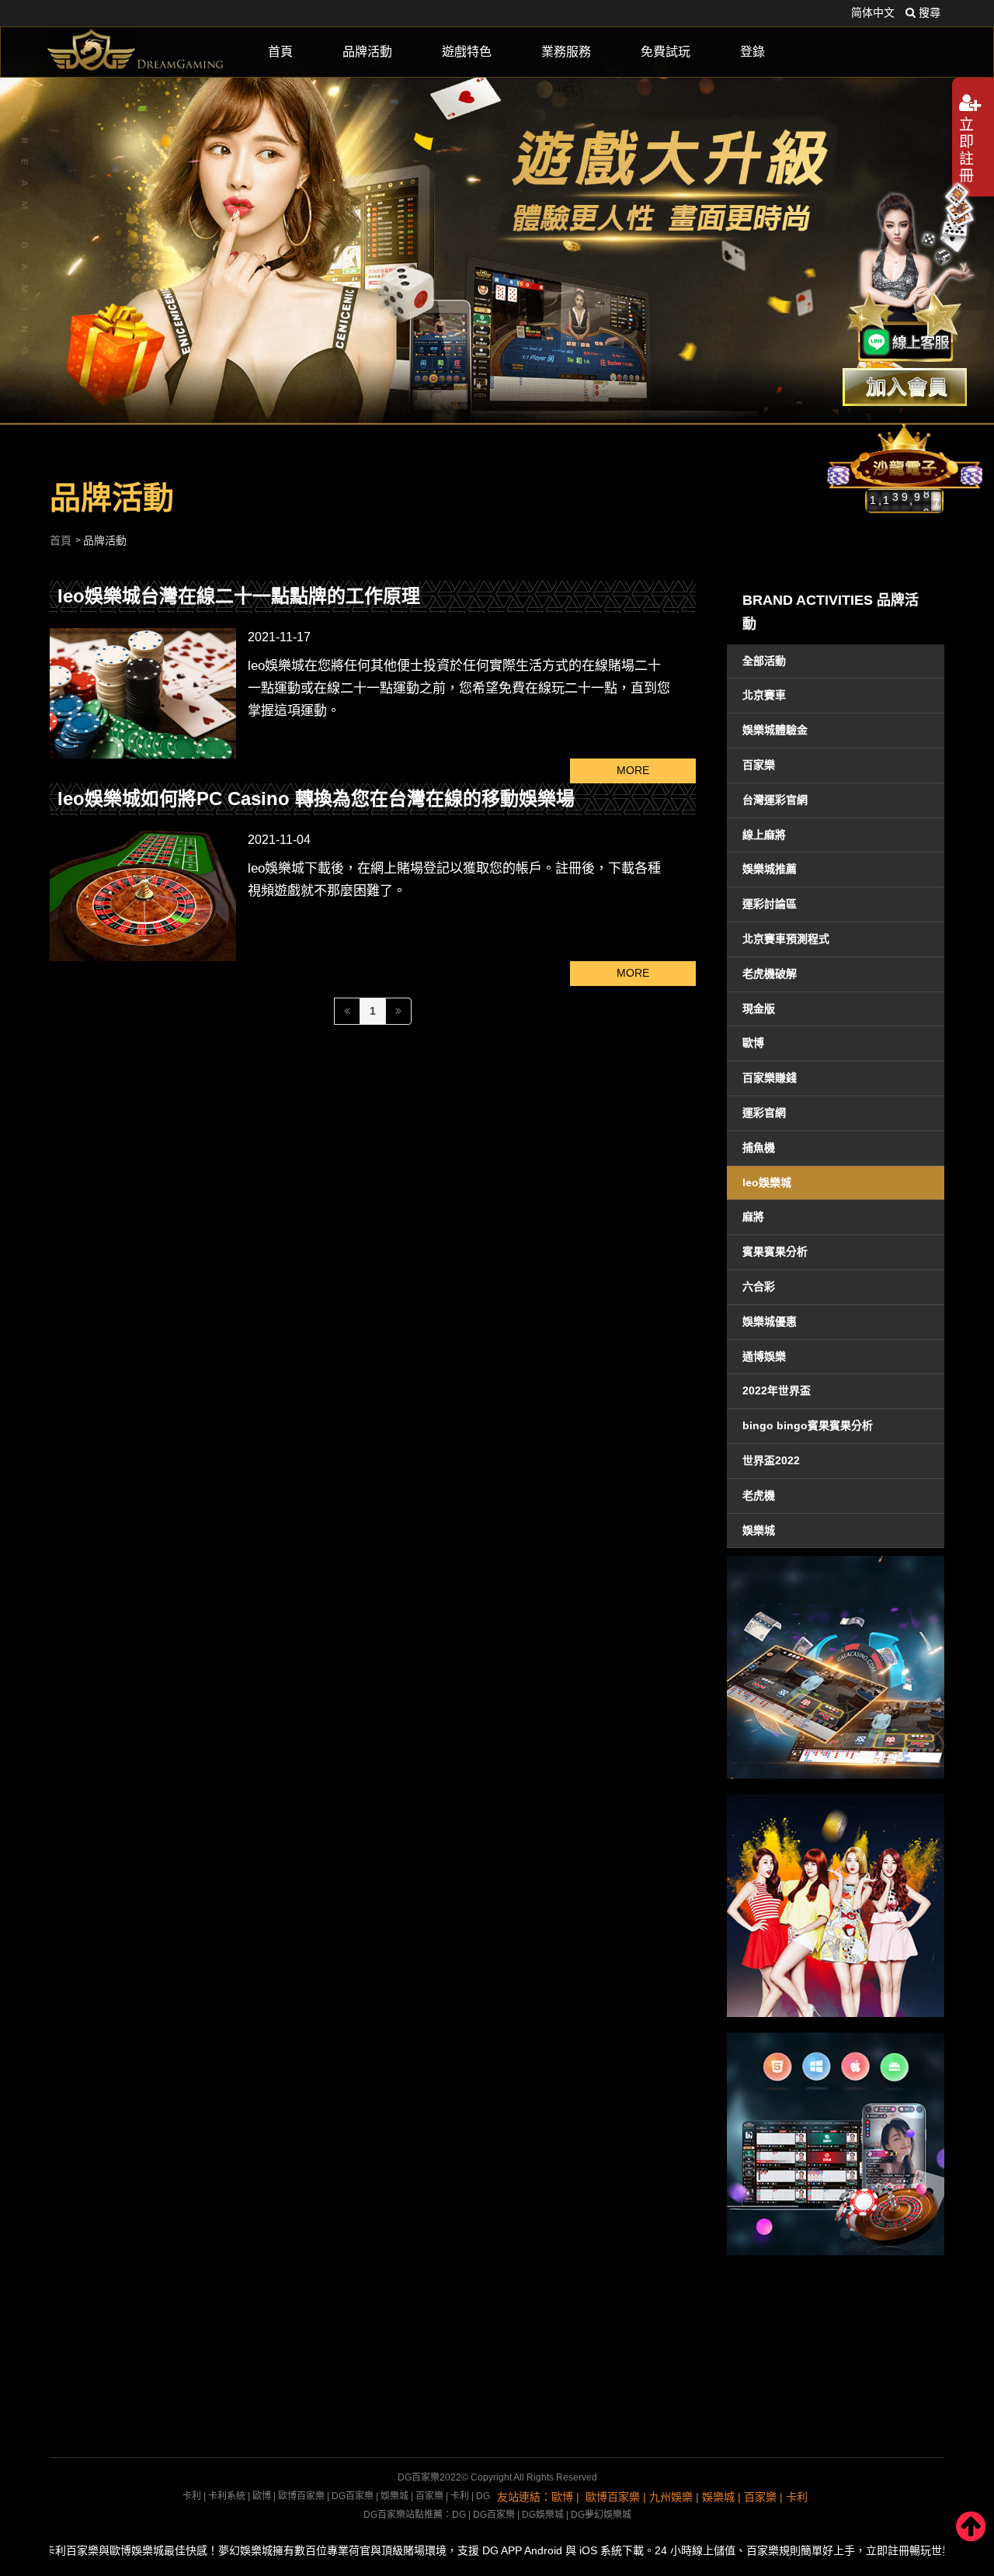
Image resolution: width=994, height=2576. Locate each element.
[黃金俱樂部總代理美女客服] (912, 273)
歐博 (753, 1043)
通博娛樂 (764, 1356)
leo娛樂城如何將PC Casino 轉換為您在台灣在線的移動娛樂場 (316, 798)
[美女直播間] (836, 1906)
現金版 (759, 1009)
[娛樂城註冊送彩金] (905, 387)
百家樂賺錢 (770, 1078)
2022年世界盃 (777, 1390)
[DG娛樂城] (136, 51)
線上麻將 (764, 835)
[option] (497, 212)
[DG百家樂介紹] (836, 1667)
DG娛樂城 (543, 2515)
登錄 (752, 52)
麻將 (753, 1217)
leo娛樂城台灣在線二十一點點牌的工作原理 (239, 596)
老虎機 (759, 1495)
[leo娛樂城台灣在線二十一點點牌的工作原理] (143, 693)
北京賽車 (764, 695)
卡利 (192, 2496)
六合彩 (759, 1286)
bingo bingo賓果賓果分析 (808, 1425)
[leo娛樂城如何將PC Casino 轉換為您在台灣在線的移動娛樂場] (143, 896)
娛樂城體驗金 (775, 730)
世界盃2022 (771, 1460)
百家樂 (759, 765)
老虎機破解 (770, 974)
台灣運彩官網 (775, 800)
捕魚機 (759, 1147)
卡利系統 (227, 2496)
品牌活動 (367, 52)
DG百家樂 (353, 2496)
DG (483, 2496)
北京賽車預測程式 (786, 939)
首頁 (280, 52)
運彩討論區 (770, 904)
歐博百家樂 (301, 2496)
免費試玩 (666, 52)
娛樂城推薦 (770, 869)
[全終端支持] (836, 2144)
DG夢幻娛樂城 (601, 2515)
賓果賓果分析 (775, 1252)
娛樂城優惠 (770, 1321)
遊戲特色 (467, 52)
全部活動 (764, 661)
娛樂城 (759, 1530)
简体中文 (873, 12)
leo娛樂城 (767, 1182)
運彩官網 (764, 1113)
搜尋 (928, 12)
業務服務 (566, 52)
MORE (633, 770)
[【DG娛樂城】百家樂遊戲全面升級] (497, 212)
